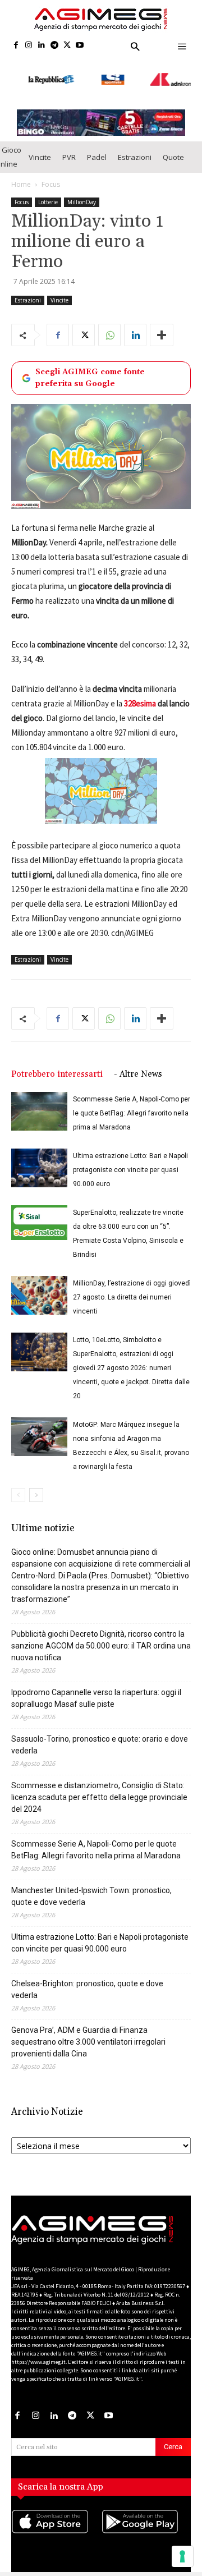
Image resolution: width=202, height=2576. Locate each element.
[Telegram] (54, 46)
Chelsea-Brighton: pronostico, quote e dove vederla (87, 1979)
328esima (140, 693)
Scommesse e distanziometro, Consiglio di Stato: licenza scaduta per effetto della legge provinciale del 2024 (99, 1787)
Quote (173, 146)
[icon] (56, 2523)
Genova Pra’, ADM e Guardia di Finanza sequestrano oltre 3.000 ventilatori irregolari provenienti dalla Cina (88, 2032)
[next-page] (36, 1485)
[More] (162, 325)
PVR (69, 146)
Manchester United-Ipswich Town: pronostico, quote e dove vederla (91, 1886)
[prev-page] (18, 1485)
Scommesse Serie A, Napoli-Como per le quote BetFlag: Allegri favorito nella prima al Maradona (132, 1103)
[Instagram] (29, 46)
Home (21, 174)
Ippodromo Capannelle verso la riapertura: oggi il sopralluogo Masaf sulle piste (96, 1688)
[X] (67, 46)
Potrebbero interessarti (57, 1064)
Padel (97, 146)
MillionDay (82, 192)
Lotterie (48, 192)
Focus (51, 174)
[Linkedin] (42, 46)
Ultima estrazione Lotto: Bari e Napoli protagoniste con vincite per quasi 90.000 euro (130, 1160)
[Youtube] (80, 46)
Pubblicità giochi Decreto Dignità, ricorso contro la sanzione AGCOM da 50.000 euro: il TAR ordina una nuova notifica (101, 1636)
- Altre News (138, 1064)
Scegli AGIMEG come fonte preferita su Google (90, 368)
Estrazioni (135, 146)
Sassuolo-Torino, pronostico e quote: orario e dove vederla (100, 1735)
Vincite (40, 146)
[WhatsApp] (109, 325)
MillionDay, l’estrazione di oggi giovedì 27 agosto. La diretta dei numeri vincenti (132, 1287)
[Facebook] (16, 46)
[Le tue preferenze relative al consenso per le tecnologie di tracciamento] (182, 2556)
